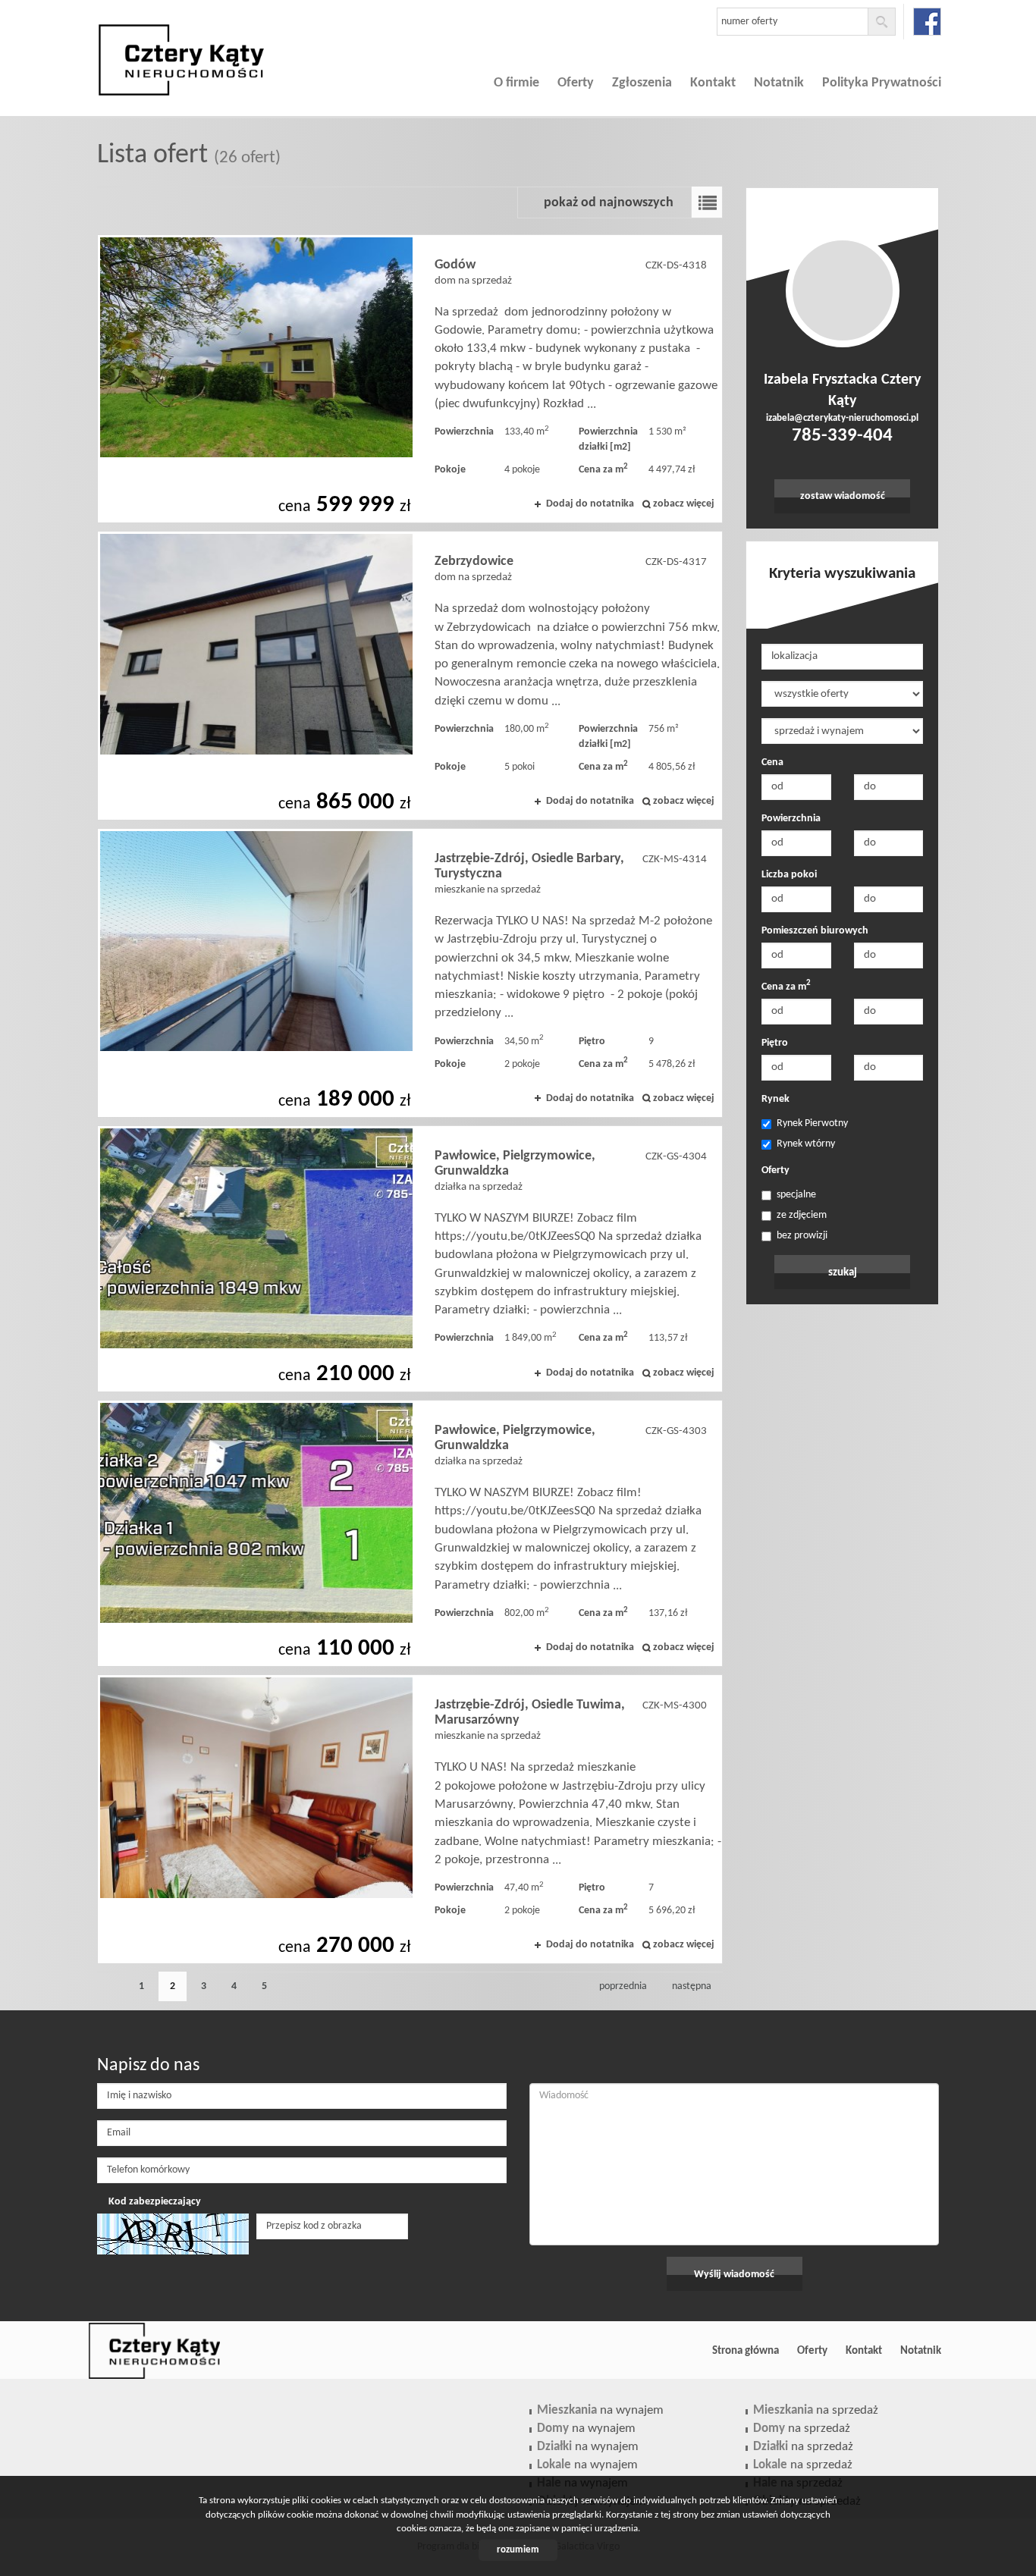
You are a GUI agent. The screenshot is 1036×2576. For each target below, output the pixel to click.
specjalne (796, 1195)
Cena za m (786, 986)
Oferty (576, 83)
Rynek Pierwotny (812, 1123)
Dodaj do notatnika (590, 504)
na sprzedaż (816, 2410)
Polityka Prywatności (882, 83)
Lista (707, 202)
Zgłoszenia (642, 83)
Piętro (775, 1043)
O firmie (516, 83)
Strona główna (746, 2351)
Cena (772, 762)
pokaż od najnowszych (609, 203)
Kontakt (713, 83)
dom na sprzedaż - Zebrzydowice (410, 676)
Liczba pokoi (789, 875)
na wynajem (600, 2410)
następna (692, 1986)
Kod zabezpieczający (155, 2202)
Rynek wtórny (806, 1144)
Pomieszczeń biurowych (815, 931)
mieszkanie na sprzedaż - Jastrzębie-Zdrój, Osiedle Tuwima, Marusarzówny (410, 1819)
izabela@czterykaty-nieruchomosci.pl (842, 419)
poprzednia (623, 1986)
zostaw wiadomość (843, 496)
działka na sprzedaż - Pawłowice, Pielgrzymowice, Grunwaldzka (410, 1259)
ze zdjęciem (802, 1215)
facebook (927, 22)
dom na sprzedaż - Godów (410, 379)
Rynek (775, 1099)
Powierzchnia (791, 819)
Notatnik (779, 83)
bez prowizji (802, 1236)
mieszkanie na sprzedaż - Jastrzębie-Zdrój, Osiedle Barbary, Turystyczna (410, 973)
